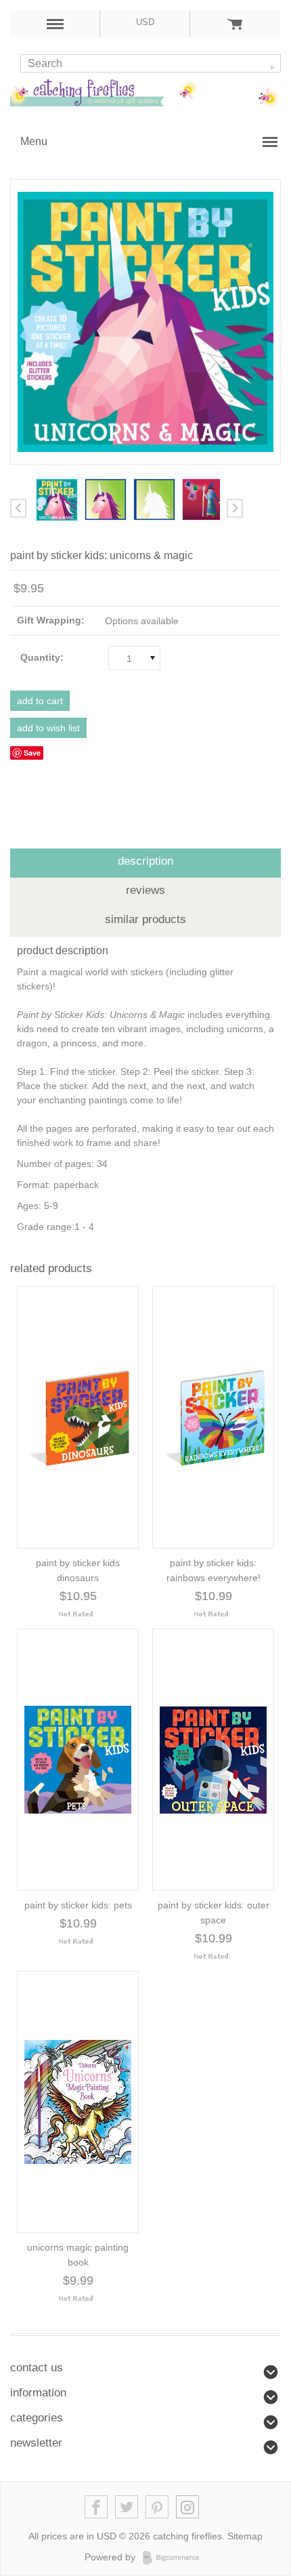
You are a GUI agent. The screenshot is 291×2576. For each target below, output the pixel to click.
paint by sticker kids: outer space (214, 1913)
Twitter (127, 2507)
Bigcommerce (175, 2558)
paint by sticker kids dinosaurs (78, 1570)
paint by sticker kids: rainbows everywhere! (214, 1570)
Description (145, 861)
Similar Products (145, 919)
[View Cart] (235, 24)
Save (32, 753)
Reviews (145, 890)
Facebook (96, 2507)
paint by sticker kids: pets (78, 1905)
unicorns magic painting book (78, 2255)
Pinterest (157, 2507)
